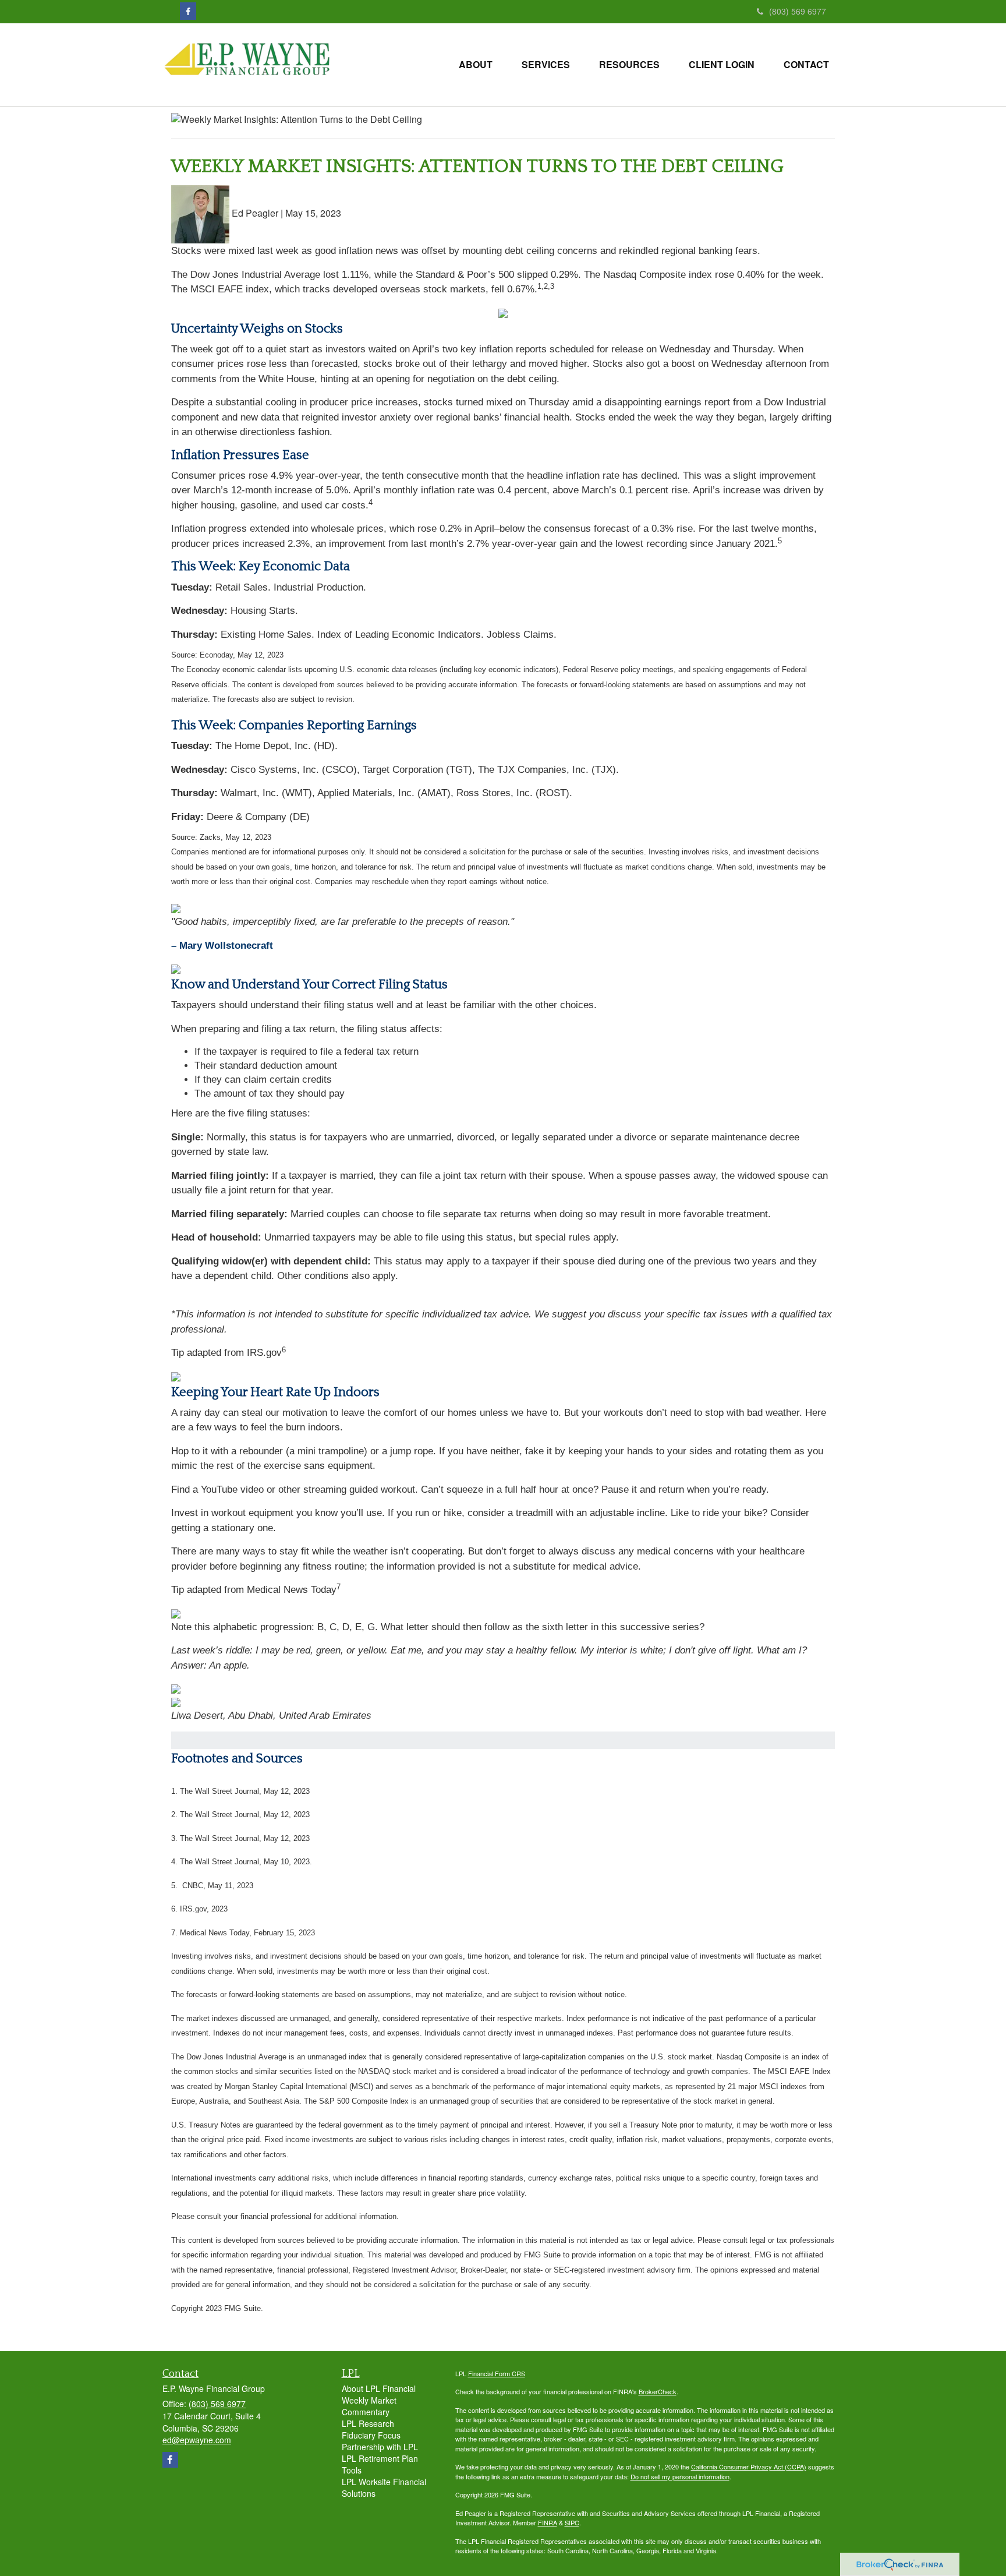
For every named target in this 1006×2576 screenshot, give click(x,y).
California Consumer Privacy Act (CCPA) (749, 2467)
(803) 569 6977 (798, 11)
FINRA (548, 2522)
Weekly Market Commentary (369, 2406)
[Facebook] (188, 11)
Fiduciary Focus (371, 2435)
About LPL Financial (379, 2388)
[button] (476, 65)
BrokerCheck (658, 2391)
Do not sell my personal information (680, 2476)
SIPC (572, 2522)
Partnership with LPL (380, 2447)
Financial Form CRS (497, 2373)
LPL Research (368, 2423)
